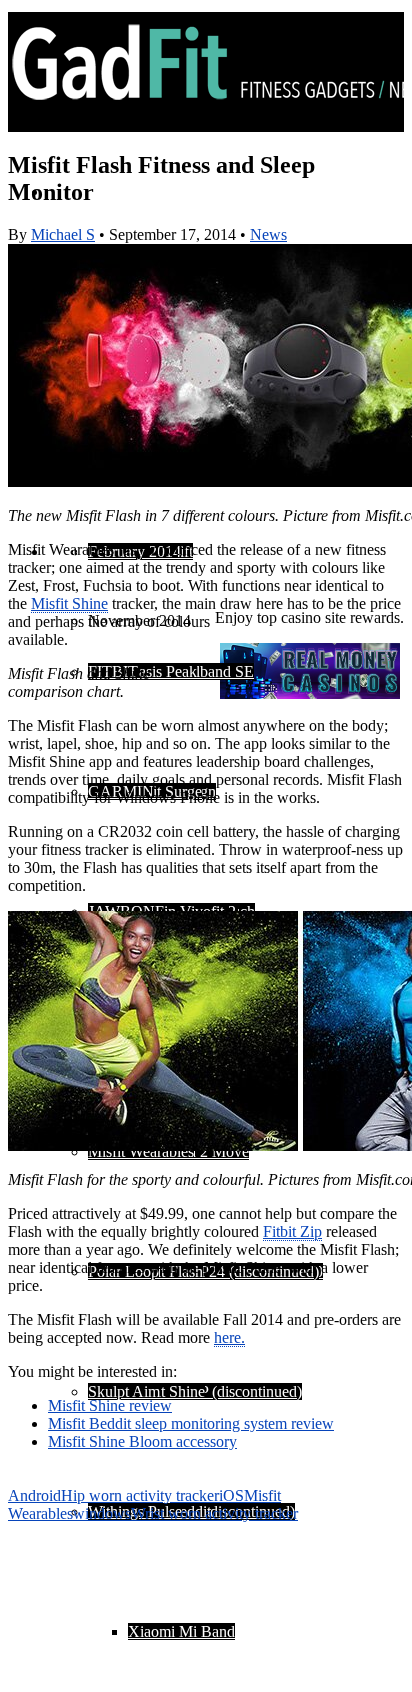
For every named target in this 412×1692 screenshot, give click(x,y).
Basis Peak (162, 671)
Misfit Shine (166, 1391)
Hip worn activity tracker (140, 1495)
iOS (231, 1495)
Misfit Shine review (110, 1405)
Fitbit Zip (292, 1231)
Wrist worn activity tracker (214, 1513)
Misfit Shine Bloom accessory (142, 1441)
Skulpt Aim (124, 1391)
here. (229, 1337)
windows (102, 1513)
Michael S (63, 234)
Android (34, 1495)
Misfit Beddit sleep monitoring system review (191, 1423)
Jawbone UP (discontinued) (215, 1391)
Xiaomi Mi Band (181, 1631)
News (268, 234)
